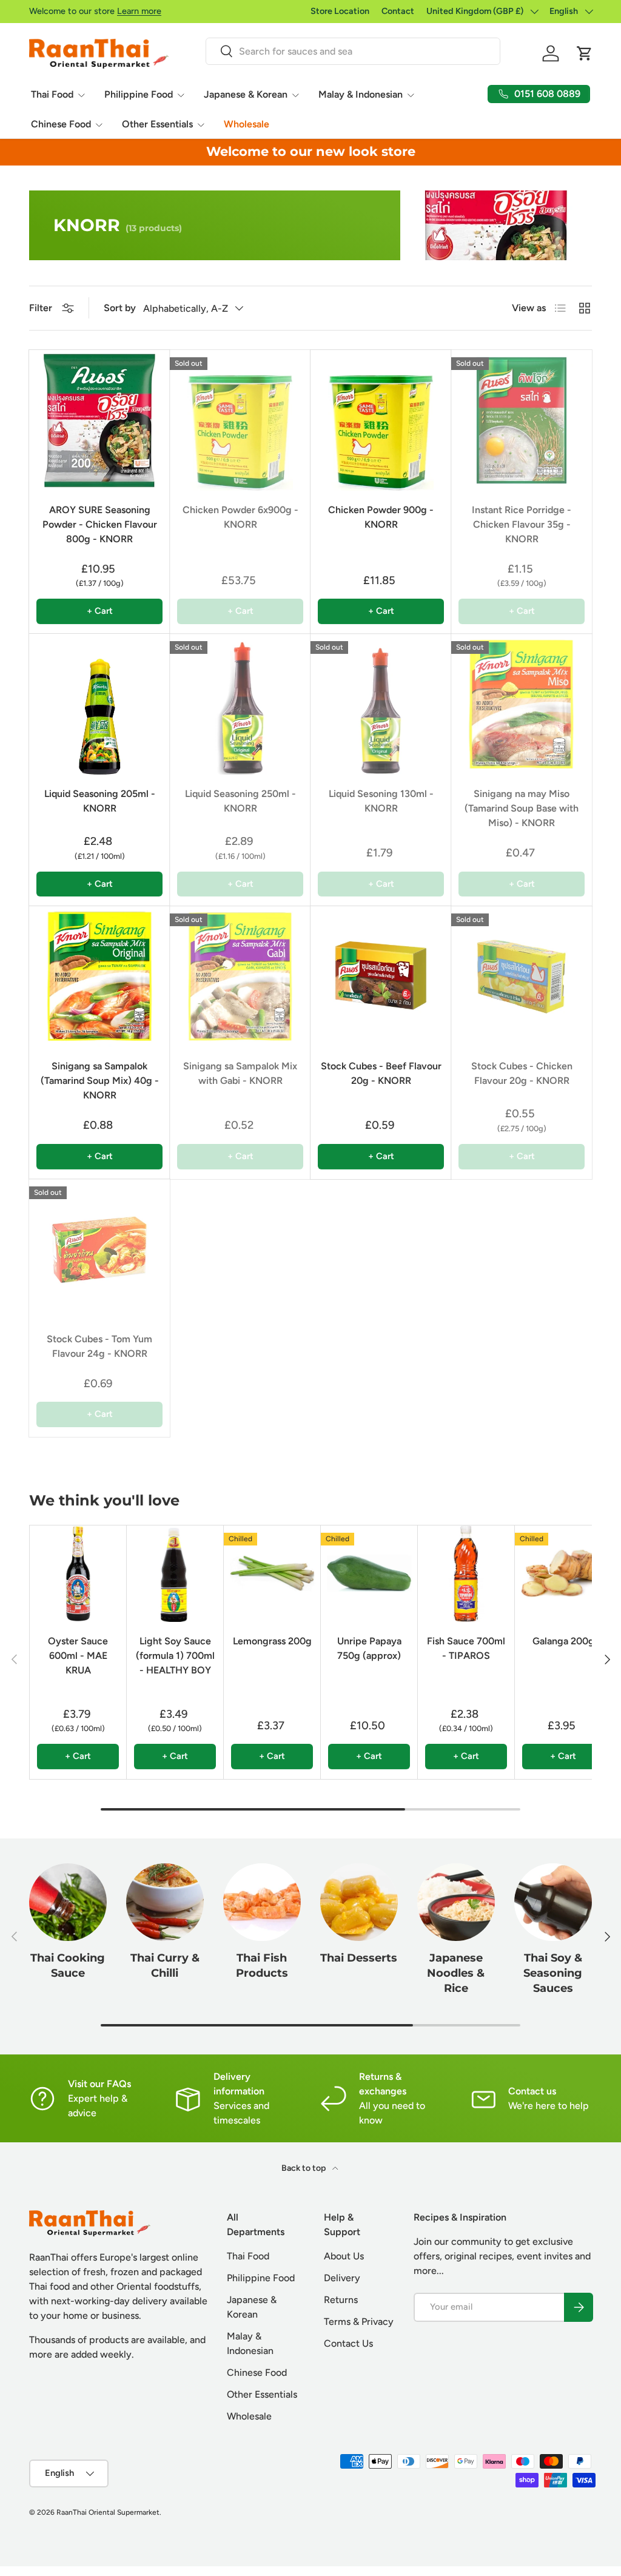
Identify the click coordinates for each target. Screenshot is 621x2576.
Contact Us (348, 2343)
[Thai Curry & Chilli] (165, 1902)
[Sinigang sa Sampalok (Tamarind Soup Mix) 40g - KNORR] (99, 977)
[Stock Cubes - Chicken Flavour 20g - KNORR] (522, 977)
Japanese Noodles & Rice (456, 1972)
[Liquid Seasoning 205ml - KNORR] (99, 704)
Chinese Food (257, 2373)
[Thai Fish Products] (262, 1902)
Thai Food (248, 2256)
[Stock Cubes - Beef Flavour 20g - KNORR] (381, 977)
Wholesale (247, 124)
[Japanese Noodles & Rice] (456, 1902)
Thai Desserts (359, 1958)
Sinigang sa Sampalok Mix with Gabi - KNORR (240, 1073)
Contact (398, 11)
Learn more (139, 11)
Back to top (304, 2168)
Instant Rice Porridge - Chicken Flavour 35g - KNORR (522, 524)
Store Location (340, 11)
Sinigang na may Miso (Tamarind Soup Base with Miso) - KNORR (522, 808)
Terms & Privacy (359, 2322)
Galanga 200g (563, 1641)
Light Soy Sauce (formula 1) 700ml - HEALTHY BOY (175, 1656)
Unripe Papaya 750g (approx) (369, 1648)
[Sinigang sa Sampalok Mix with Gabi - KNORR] (240, 977)
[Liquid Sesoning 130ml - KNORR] (381, 704)
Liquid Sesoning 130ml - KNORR (381, 801)
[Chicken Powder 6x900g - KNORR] (240, 420)
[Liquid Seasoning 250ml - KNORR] (240, 704)
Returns (341, 2300)
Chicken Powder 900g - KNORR (381, 517)
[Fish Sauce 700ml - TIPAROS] (466, 1574)
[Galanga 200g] (563, 1574)
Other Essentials (262, 2394)
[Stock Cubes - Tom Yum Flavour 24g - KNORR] (99, 1249)
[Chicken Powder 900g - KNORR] (381, 420)
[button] (585, 53)
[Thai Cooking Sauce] (68, 1902)
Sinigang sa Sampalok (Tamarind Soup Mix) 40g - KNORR (100, 1081)
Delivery (342, 2278)
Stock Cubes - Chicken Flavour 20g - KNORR (522, 1073)
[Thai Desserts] (359, 1902)
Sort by (120, 308)
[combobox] (353, 51)
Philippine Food (261, 2278)
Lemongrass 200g (272, 1641)
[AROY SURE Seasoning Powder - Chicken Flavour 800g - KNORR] (99, 420)
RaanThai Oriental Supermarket (108, 2512)
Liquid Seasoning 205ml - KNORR (100, 801)
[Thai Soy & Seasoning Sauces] (553, 1902)
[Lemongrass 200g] (272, 1574)
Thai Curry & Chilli (165, 1965)
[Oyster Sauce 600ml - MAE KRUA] (78, 1574)
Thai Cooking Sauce (68, 1965)
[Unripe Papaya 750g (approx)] (369, 1574)
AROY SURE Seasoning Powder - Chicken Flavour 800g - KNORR (100, 524)
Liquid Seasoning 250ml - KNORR (240, 801)
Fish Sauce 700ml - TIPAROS (466, 1648)
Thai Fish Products (262, 1965)
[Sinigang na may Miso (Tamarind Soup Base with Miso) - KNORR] (522, 704)
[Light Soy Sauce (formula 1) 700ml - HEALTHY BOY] (175, 1574)
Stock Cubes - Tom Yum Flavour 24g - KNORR (99, 1346)
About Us (344, 2256)
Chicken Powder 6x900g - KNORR (240, 517)
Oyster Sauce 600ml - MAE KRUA (78, 1656)
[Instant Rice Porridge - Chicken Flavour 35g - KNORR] (522, 420)
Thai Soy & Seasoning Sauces (553, 1972)
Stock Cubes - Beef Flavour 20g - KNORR (381, 1073)
